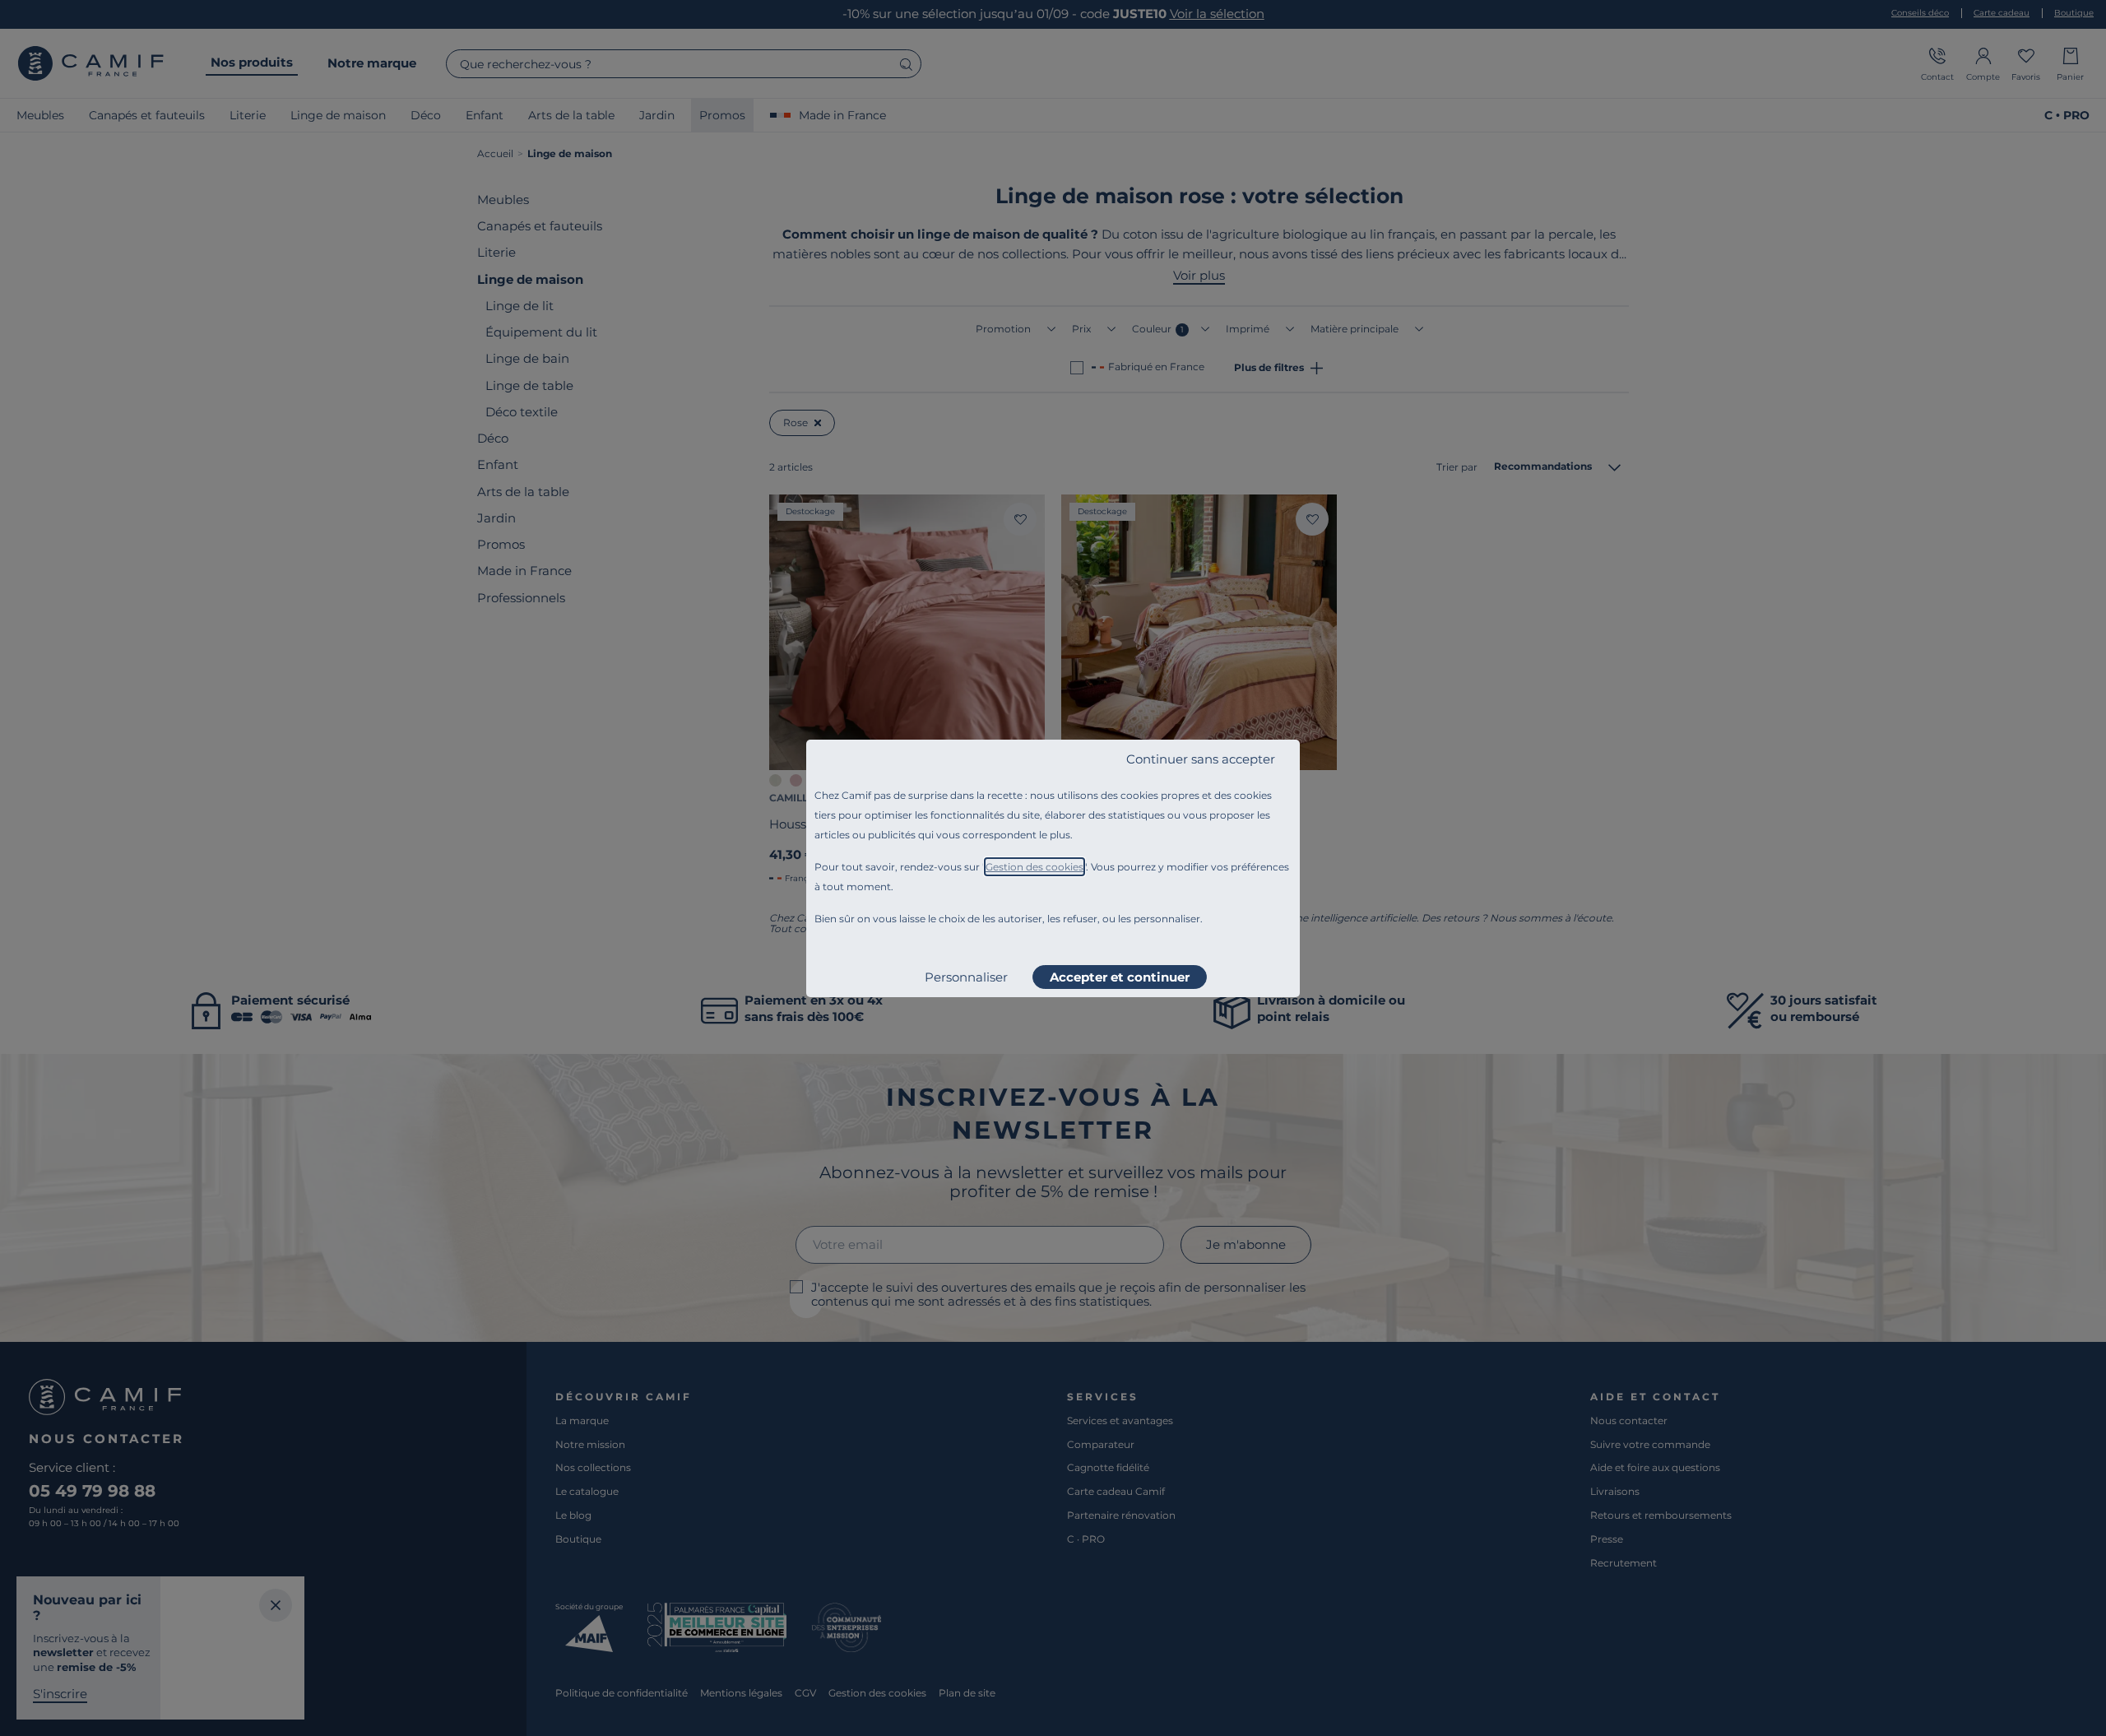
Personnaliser (966, 977)
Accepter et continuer (1120, 977)
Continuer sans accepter (1201, 759)
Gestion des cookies (1034, 867)
